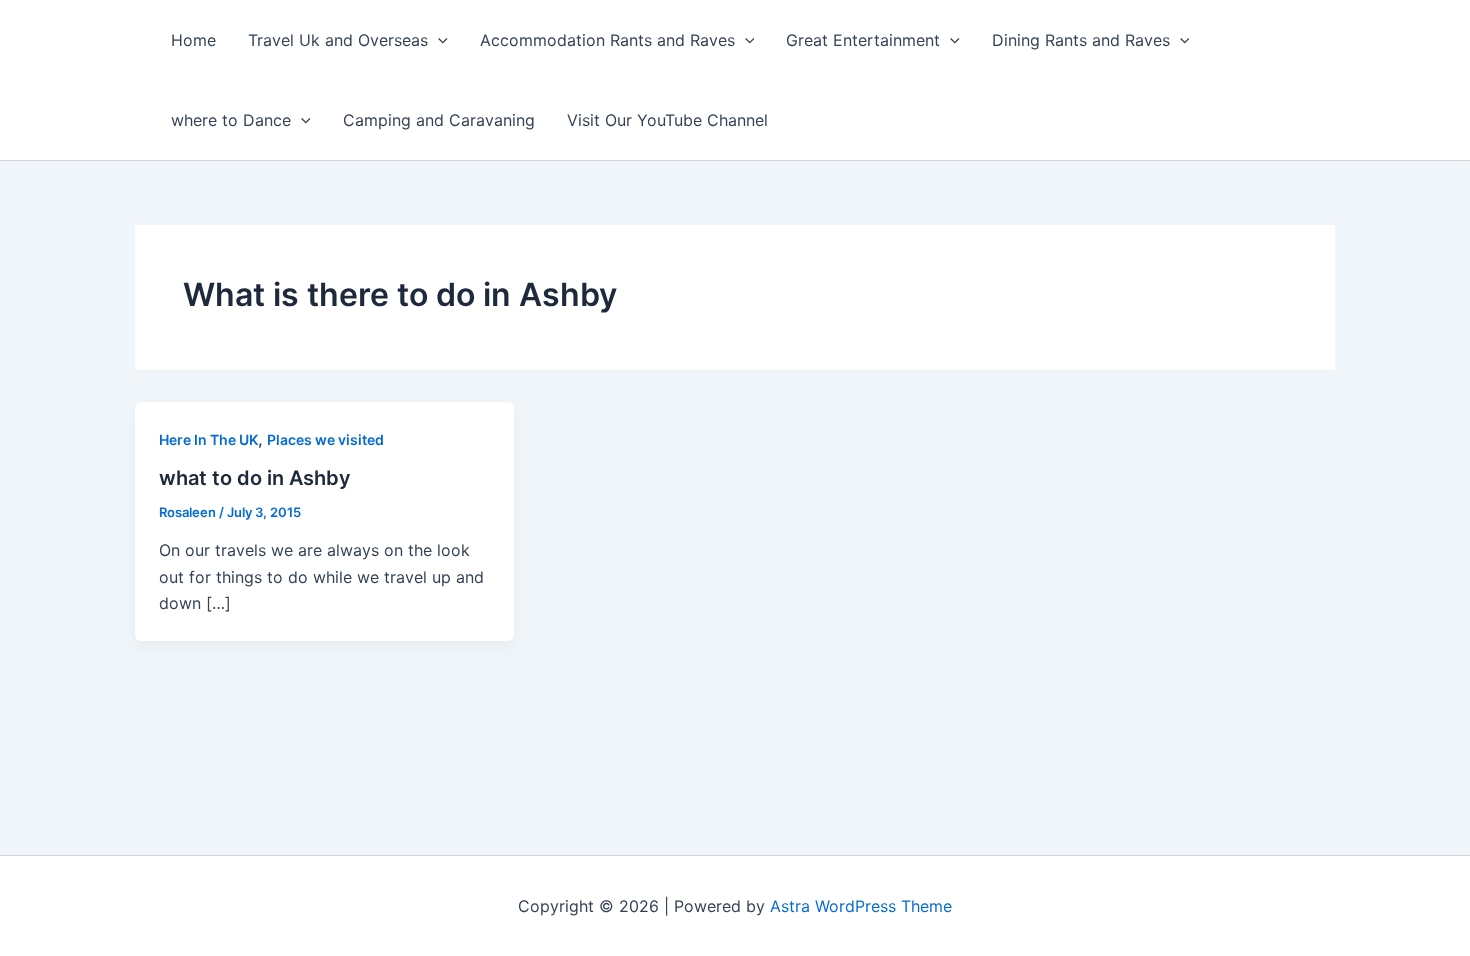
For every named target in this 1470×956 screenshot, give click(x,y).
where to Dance (231, 120)
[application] (438, 40)
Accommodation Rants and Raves (607, 40)
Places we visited (325, 439)
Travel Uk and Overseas (338, 40)
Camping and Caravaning (439, 120)
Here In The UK (208, 439)
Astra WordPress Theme (861, 906)
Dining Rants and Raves (1081, 40)
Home (193, 40)
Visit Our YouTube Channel (667, 120)
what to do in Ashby (255, 478)
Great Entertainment (863, 40)
